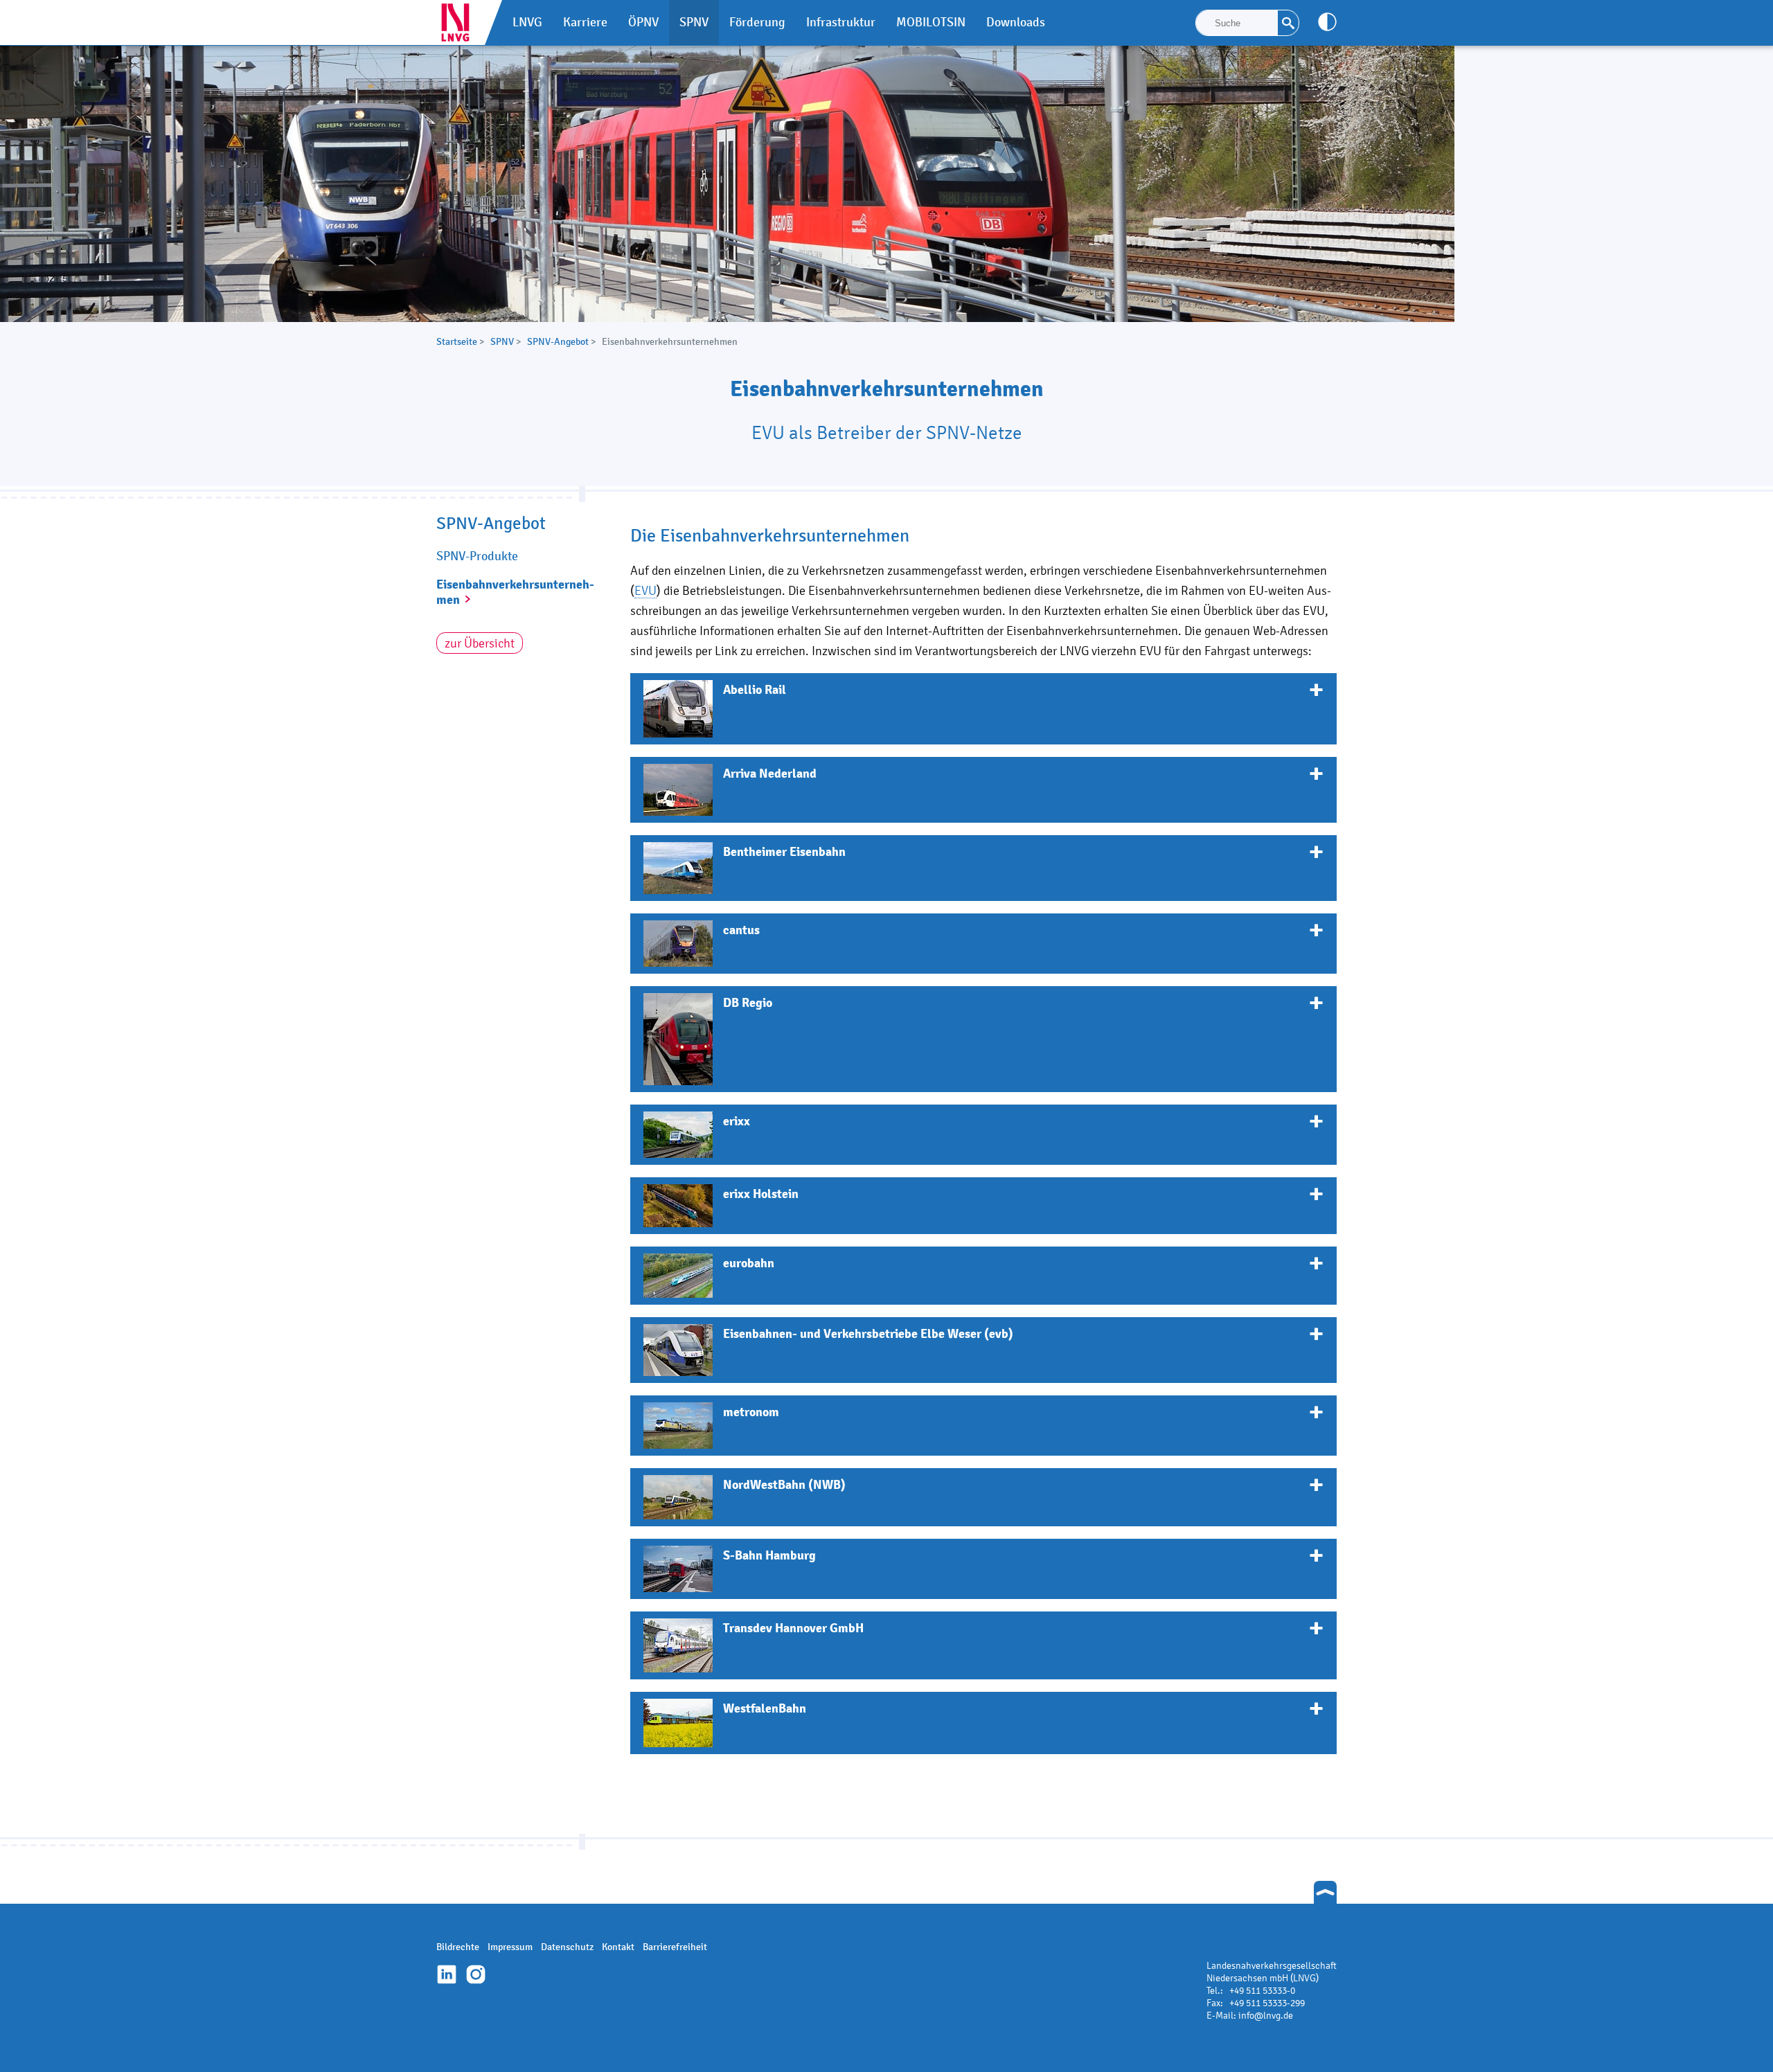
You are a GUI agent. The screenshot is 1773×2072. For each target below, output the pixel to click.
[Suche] (1288, 23)
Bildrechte (458, 1947)
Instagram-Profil (476, 1974)
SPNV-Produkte (477, 556)
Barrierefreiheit (675, 1947)
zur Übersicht (480, 643)
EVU (645, 590)
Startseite (457, 342)
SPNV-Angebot (558, 342)
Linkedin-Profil (447, 1974)
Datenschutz (567, 1947)
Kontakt (618, 1947)
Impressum (510, 1947)
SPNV (502, 342)
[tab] (983, 709)
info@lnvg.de (1266, 2016)
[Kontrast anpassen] (1327, 22)
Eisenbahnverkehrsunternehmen (515, 592)
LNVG (461, 23)
